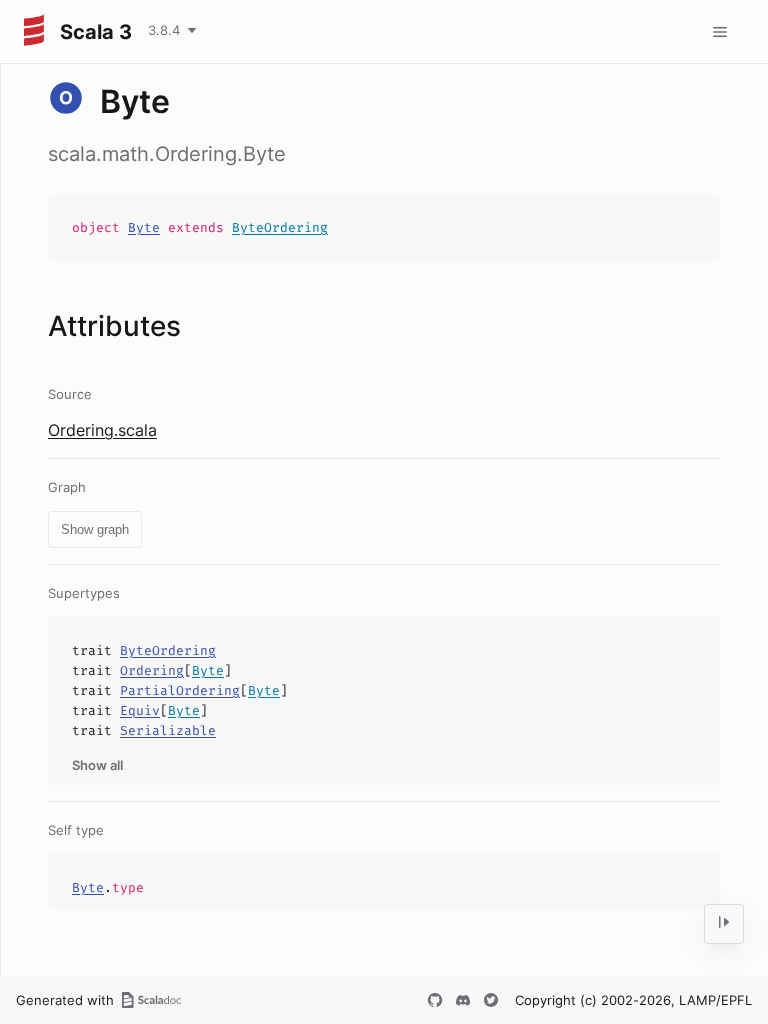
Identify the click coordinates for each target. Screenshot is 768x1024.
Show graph (95, 529)
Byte (144, 227)
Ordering (152, 670)
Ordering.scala (102, 430)
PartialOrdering (180, 690)
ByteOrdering (280, 227)
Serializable (168, 730)
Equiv (140, 710)
